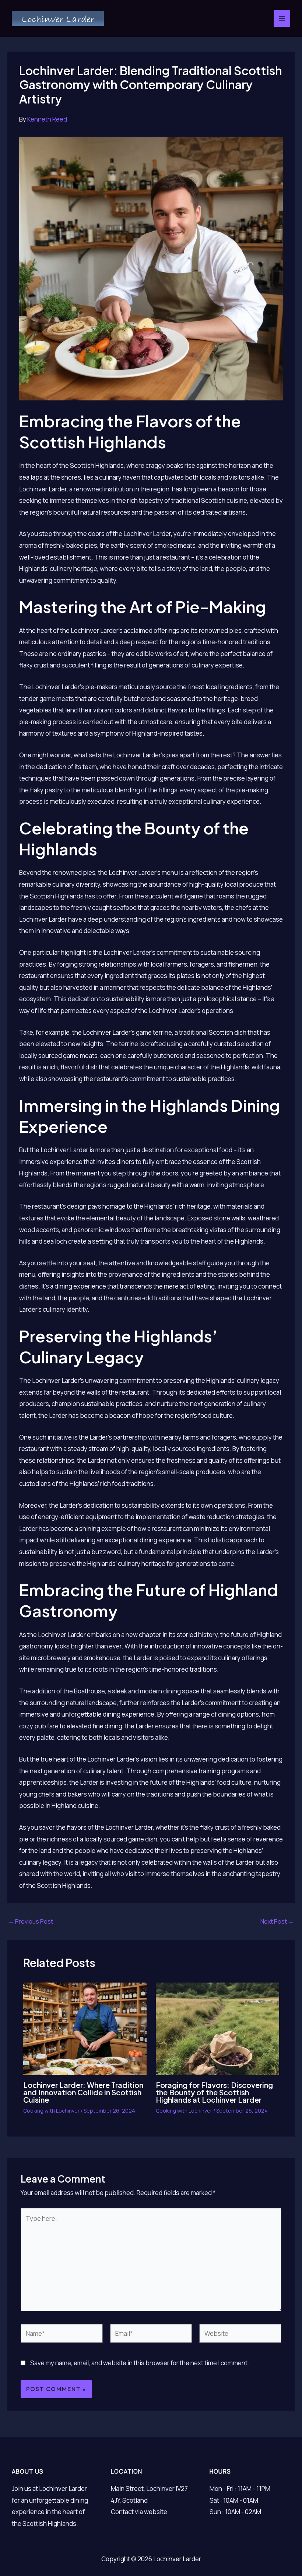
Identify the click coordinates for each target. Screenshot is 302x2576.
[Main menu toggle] (282, 18)
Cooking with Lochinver (51, 2111)
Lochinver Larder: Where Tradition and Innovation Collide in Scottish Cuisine (83, 2092)
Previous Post (31, 1921)
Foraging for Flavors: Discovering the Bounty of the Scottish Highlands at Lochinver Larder (214, 2092)
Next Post (277, 1921)
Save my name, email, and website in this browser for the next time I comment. (140, 2363)
